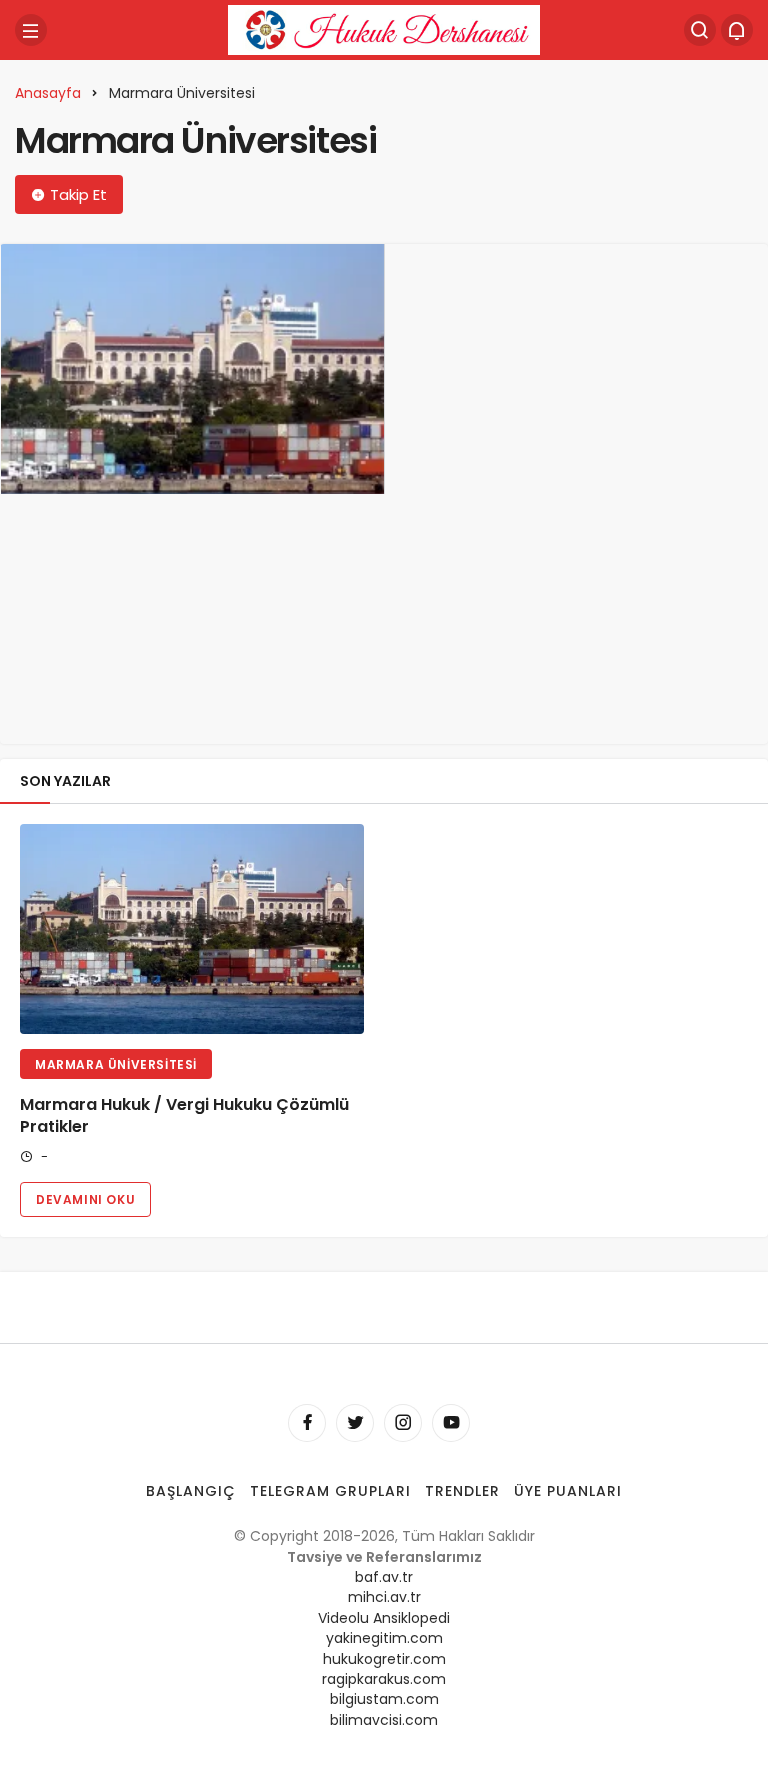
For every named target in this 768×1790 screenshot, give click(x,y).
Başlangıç (191, 1491)
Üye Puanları (568, 1491)
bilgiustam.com (384, 1699)
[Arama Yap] (700, 30)
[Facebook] (307, 1423)
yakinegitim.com (384, 1638)
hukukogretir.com (384, 1659)
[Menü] (31, 30)
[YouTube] (451, 1423)
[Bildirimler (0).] (737, 30)
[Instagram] (403, 1423)
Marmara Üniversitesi (116, 1064)
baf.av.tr (384, 1577)
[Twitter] (355, 1423)
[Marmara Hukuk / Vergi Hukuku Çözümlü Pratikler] (192, 369)
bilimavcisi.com (384, 1720)
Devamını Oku (85, 1199)
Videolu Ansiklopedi (384, 1618)
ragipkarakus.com (384, 1679)
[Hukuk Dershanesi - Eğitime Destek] (384, 28)
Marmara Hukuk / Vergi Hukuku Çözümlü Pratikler (184, 1115)
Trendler (462, 1491)
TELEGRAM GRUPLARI (330, 1491)
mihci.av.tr (384, 1597)
